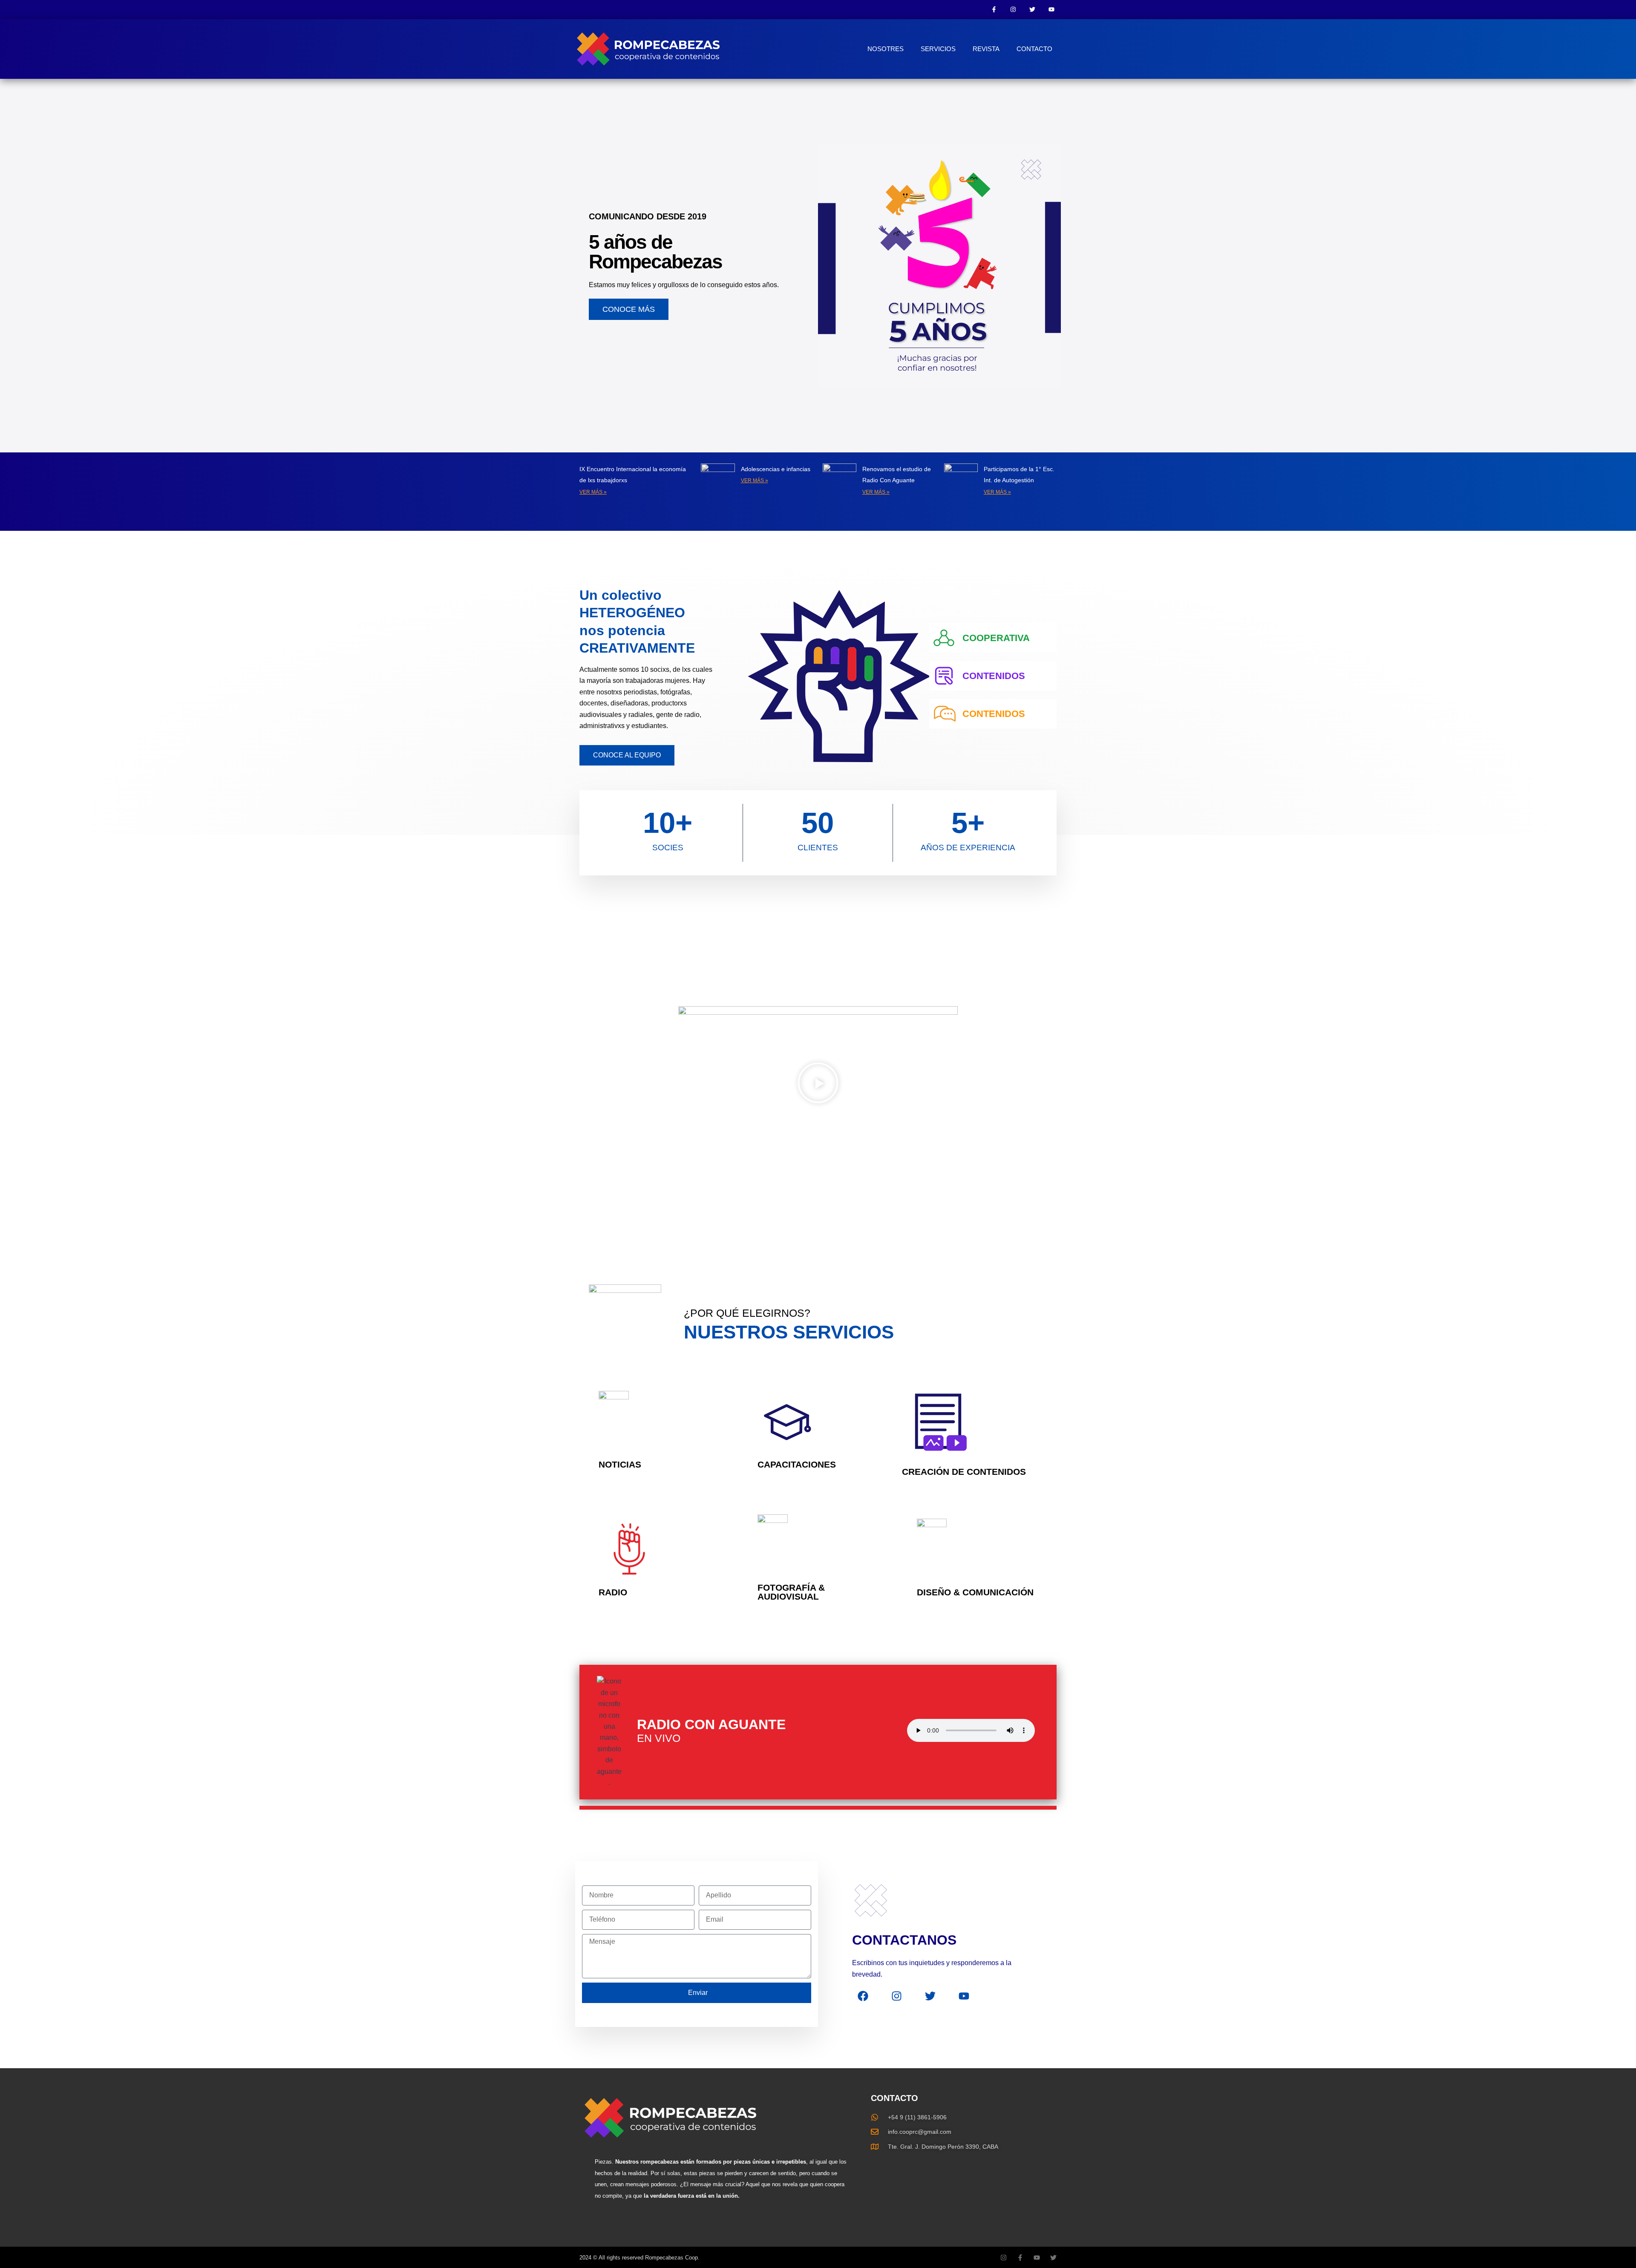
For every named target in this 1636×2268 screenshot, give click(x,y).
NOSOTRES (886, 49)
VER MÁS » (593, 492)
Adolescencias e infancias (776, 469)
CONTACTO (1034, 49)
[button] (818, 1085)
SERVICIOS (938, 49)
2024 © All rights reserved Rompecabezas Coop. (639, 2258)
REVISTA (986, 49)
